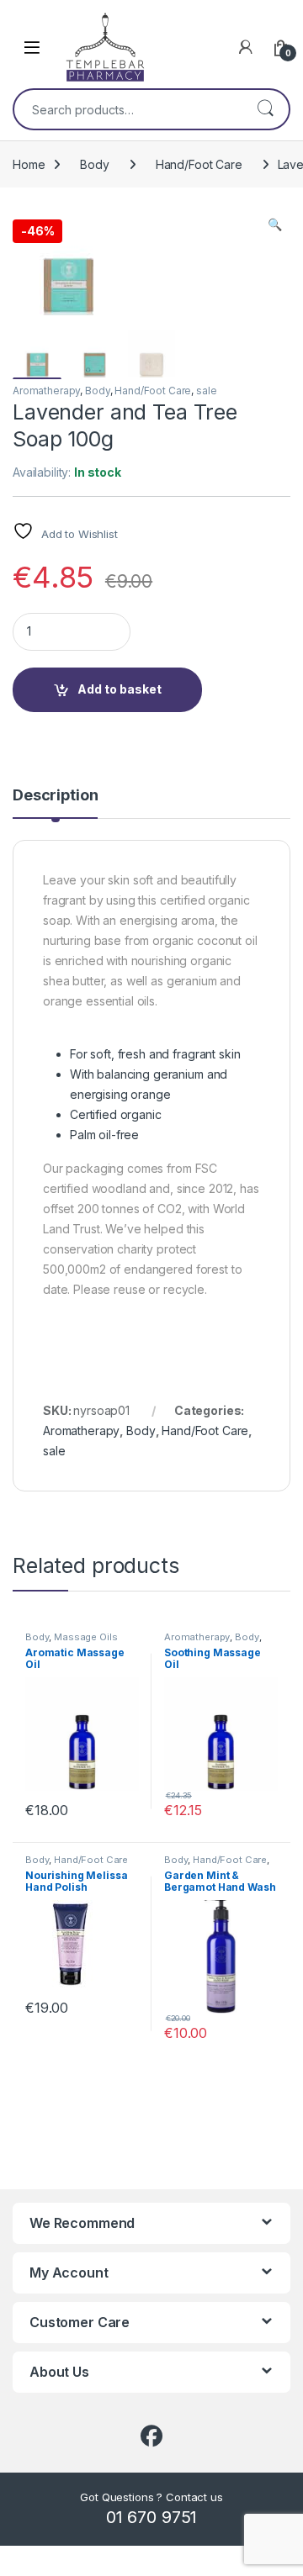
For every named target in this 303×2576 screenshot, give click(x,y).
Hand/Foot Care (199, 164)
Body (94, 164)
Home (29, 164)
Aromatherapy (46, 391)
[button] (275, 224)
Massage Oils (85, 1637)
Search (265, 109)
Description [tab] (55, 796)
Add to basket (120, 689)
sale (206, 391)
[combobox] (128, 109)
